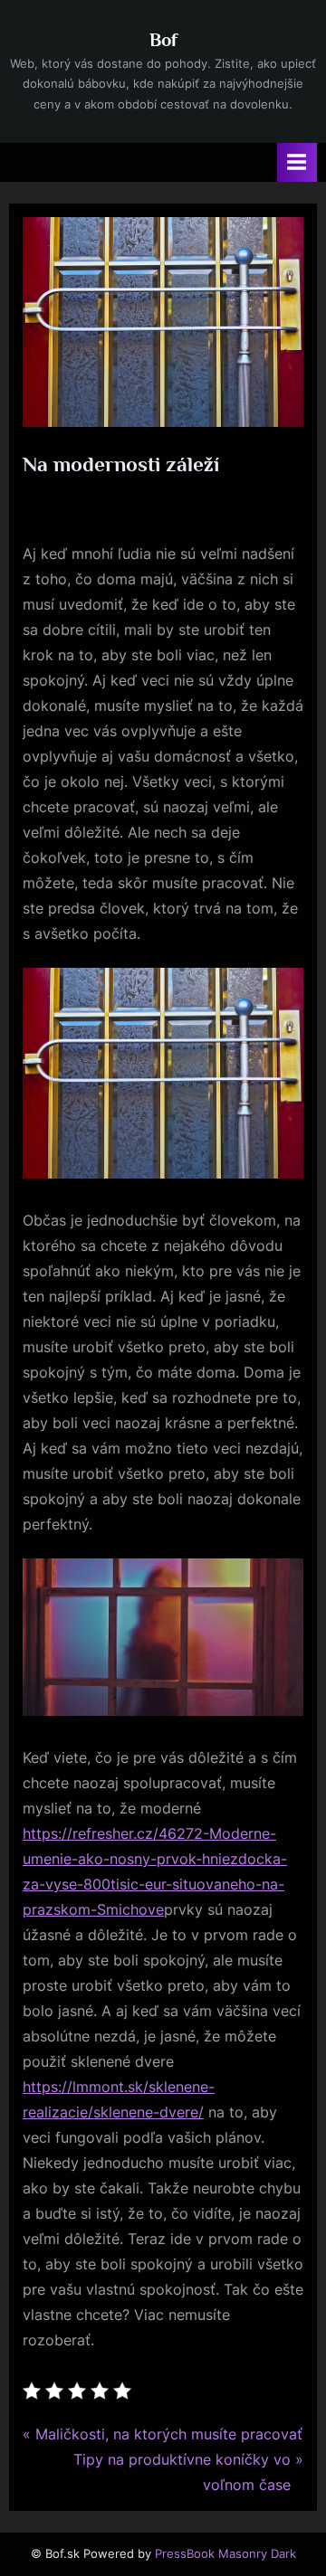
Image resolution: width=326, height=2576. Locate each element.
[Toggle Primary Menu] (297, 162)
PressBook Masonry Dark (225, 2554)
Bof (163, 40)
